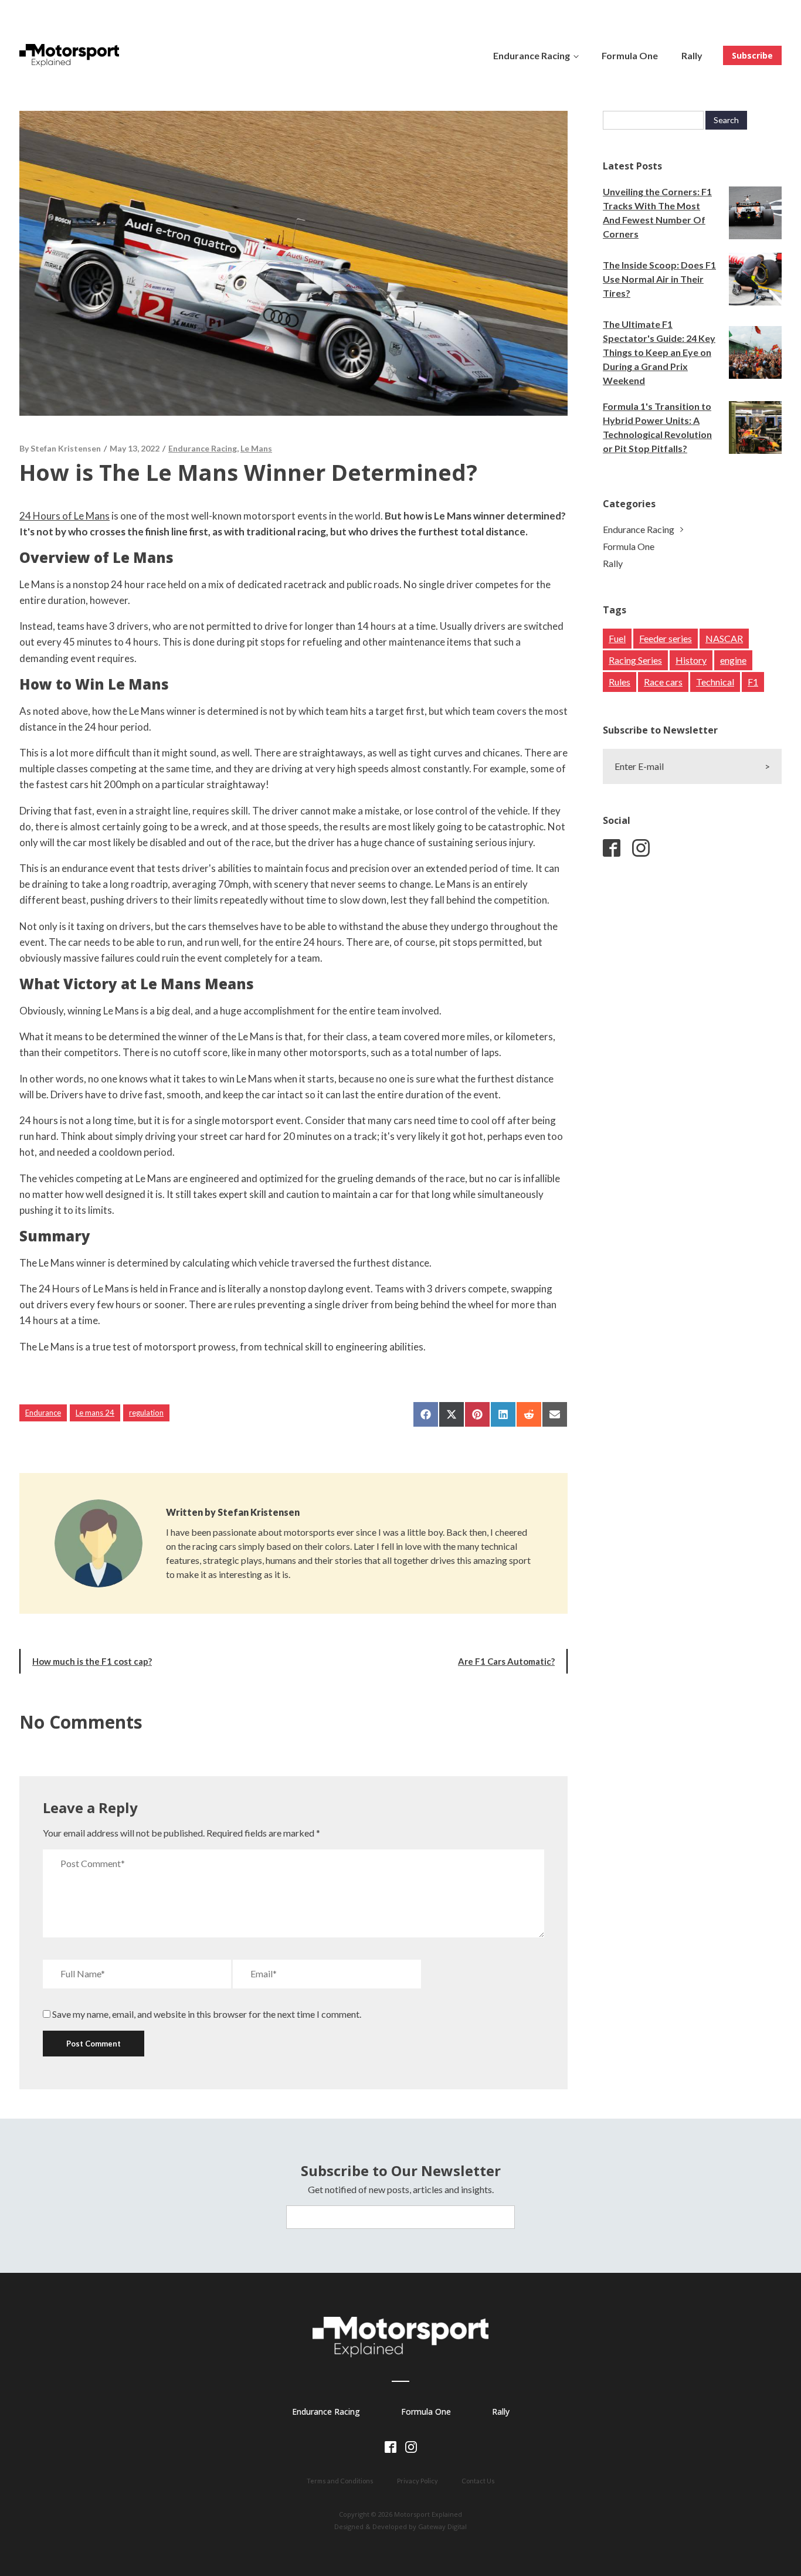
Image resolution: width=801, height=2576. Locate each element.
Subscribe (752, 55)
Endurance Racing (532, 55)
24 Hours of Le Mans (65, 516)
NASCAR (724, 638)
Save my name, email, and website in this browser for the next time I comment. (207, 2014)
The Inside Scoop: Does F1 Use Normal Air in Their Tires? (659, 279)
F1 (753, 682)
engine (733, 660)
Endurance (43, 1413)
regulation (146, 1413)
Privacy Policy (418, 2481)
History (691, 660)
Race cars (663, 682)
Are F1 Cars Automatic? (506, 1661)
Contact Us (478, 2481)
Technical (715, 682)
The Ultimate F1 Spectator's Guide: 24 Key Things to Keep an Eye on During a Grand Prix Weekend (659, 352)
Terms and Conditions (340, 2481)
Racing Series (635, 660)
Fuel (617, 638)
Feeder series (666, 638)
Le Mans (256, 448)
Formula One (630, 55)
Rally (692, 55)
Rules (620, 682)
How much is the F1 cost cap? (92, 1661)
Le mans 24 (95, 1413)
